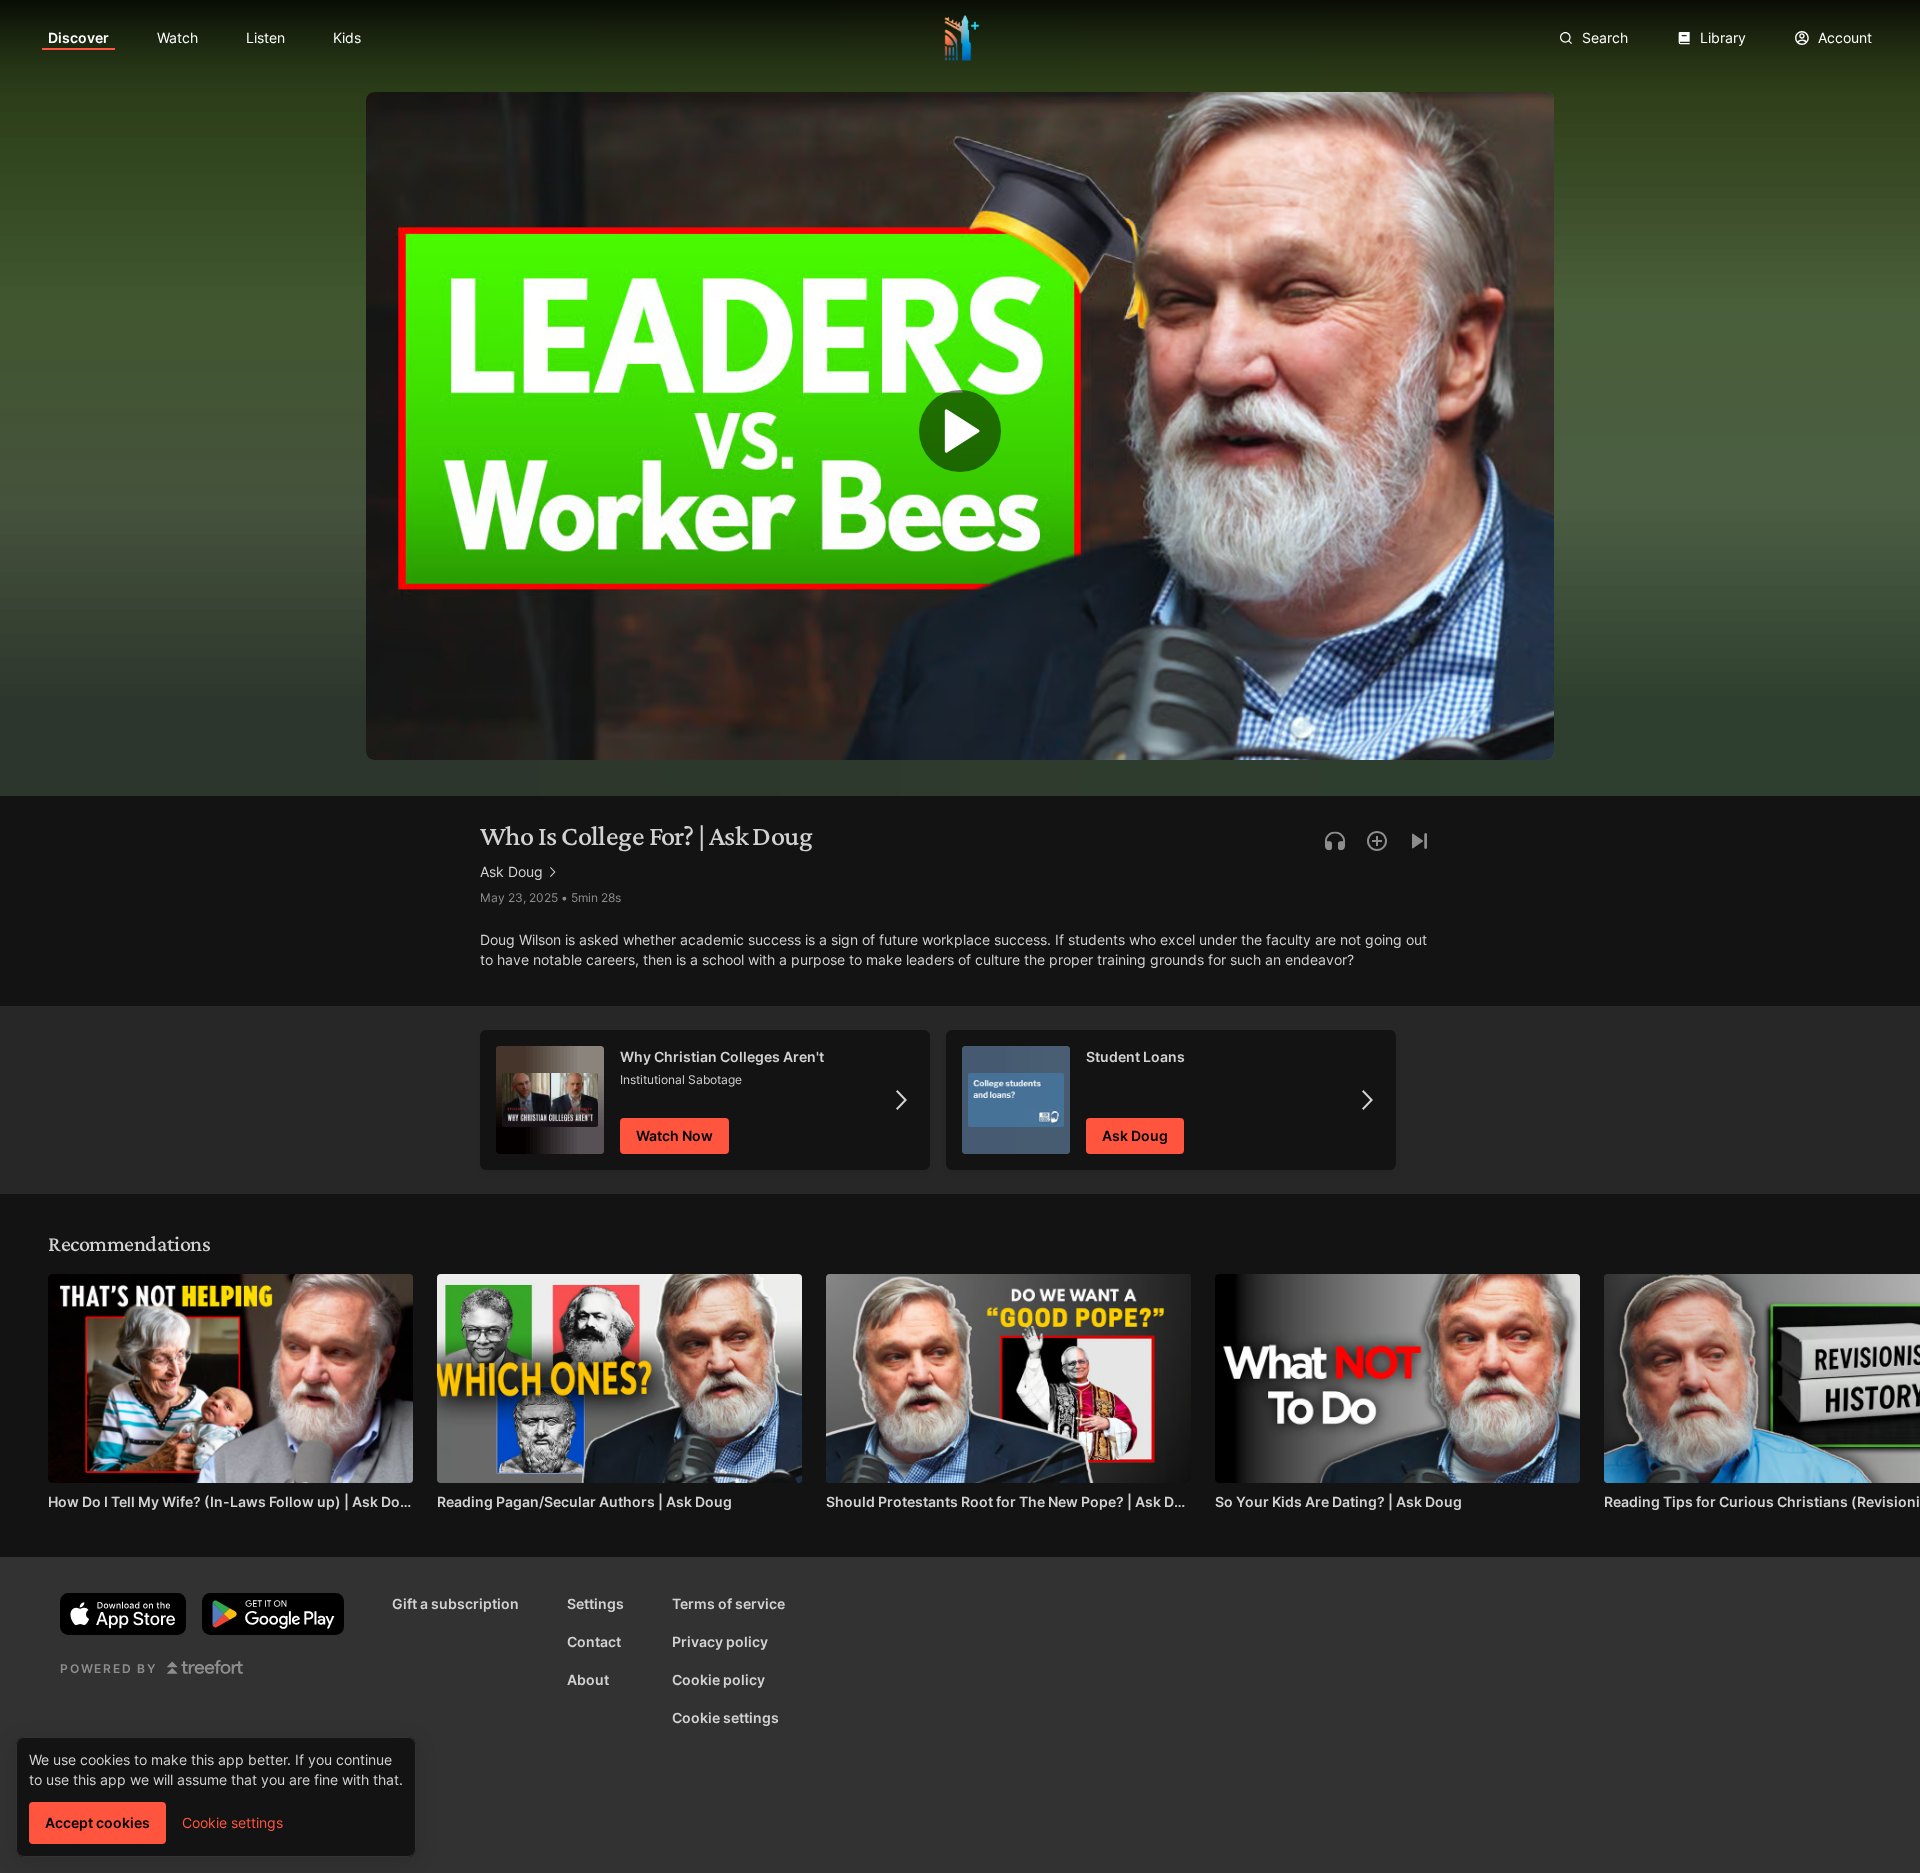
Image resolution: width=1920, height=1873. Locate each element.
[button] (960, 436)
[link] (78, 38)
